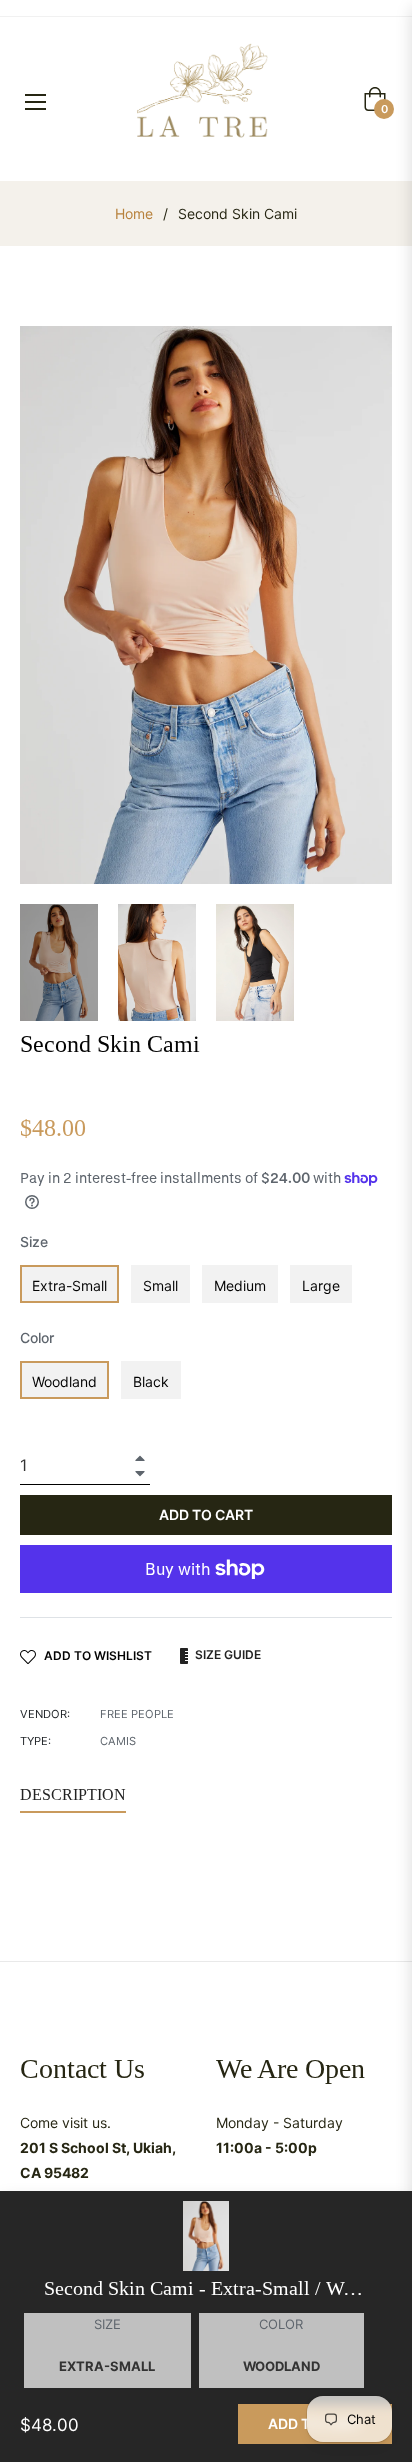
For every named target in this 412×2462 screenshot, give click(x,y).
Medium (240, 1285)
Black (151, 1381)
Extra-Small (69, 1285)
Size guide (226, 1654)
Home (134, 213)
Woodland (64, 1381)
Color (37, 1337)
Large (321, 1285)
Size (34, 1241)
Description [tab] (73, 1794)
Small (160, 1285)
